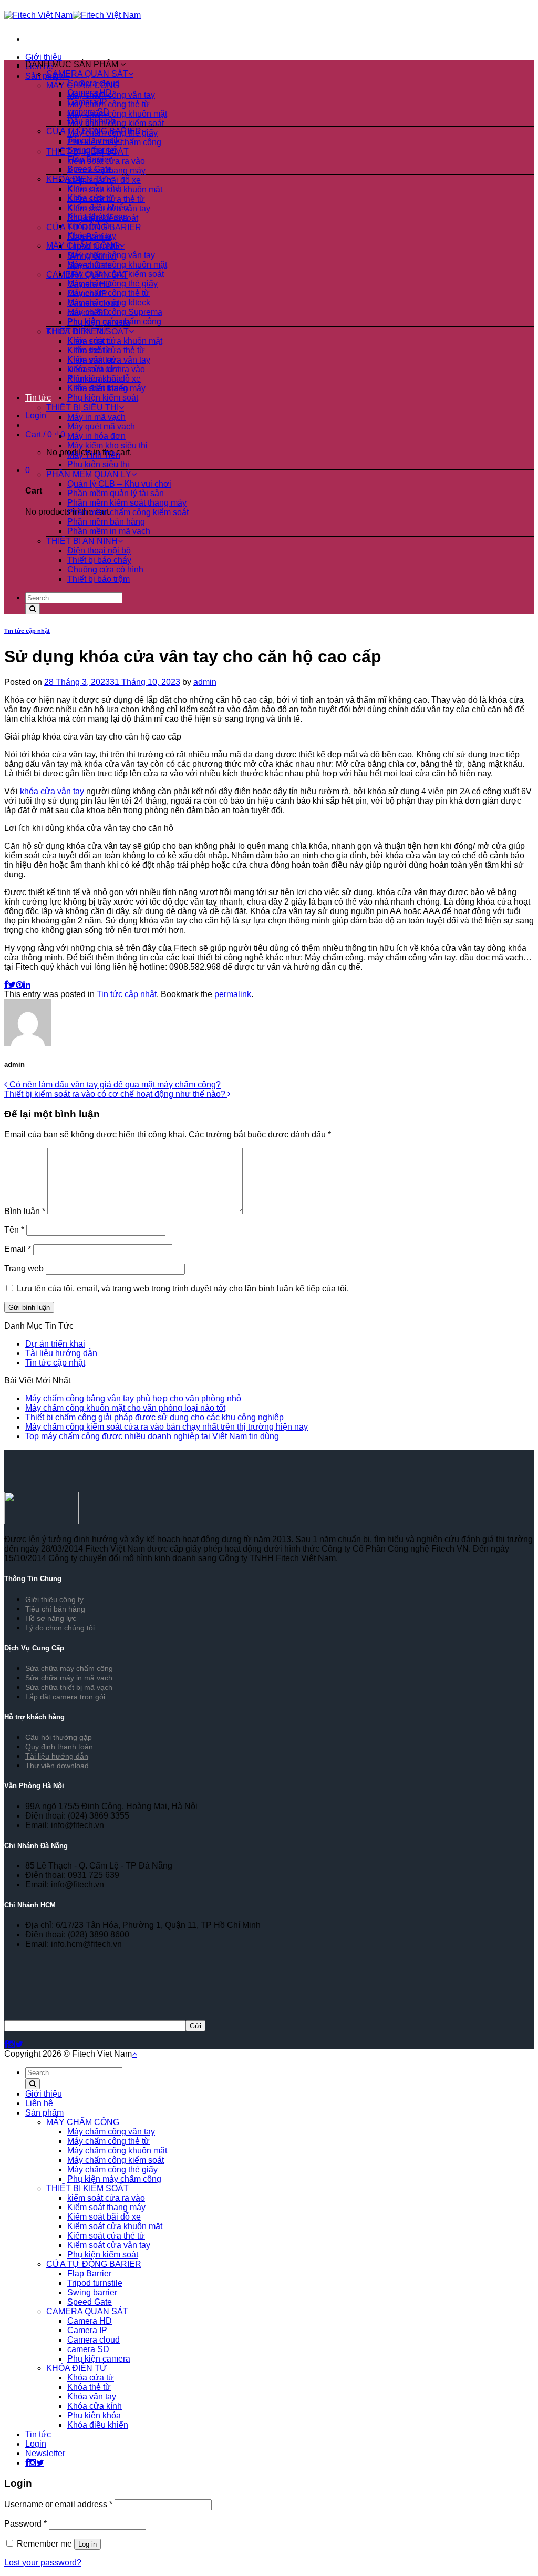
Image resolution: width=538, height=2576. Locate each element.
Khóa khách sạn (97, 217)
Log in (87, 2544)
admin (205, 682)
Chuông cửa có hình (105, 569)
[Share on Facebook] (6, 985)
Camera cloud (94, 83)
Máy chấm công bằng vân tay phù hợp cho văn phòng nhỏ (133, 1398)
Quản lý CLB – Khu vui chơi (119, 484)
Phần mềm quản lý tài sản (116, 493)
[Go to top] (134, 2054)
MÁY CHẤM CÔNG (83, 246)
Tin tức (38, 398)
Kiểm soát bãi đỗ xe (104, 379)
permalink (233, 994)
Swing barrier (92, 150)
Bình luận (25, 1211)
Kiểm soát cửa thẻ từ (106, 350)
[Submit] (33, 609)
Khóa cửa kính (95, 188)
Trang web (24, 1269)
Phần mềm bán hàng (106, 522)
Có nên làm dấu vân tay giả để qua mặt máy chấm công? (114, 1085)
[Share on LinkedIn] (27, 985)
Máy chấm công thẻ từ (108, 104)
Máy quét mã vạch (101, 427)
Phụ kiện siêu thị (98, 464)
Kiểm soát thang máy (106, 388)
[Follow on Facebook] (6, 2044)
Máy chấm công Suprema (115, 312)
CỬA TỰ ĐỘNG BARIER (94, 131)
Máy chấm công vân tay (111, 255)
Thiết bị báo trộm (99, 579)
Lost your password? (43, 2563)
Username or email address (58, 2504)
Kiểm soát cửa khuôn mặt (115, 341)
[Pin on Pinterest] (19, 985)
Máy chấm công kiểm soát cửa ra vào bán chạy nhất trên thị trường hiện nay (167, 1427)
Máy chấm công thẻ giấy (112, 284)
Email (18, 1249)
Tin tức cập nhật (27, 631)
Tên (14, 1230)
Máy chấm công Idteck (109, 302)
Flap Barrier (89, 160)
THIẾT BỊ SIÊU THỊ (82, 408)
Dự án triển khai (55, 1344)
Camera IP (87, 102)
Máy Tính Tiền (94, 455)
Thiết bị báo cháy (99, 560)
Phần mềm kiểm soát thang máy (127, 503)
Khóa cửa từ (91, 198)
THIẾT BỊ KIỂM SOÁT (87, 331)
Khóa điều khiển (98, 207)
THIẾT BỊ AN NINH (82, 541)
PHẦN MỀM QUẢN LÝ (89, 474)
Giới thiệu (44, 57)
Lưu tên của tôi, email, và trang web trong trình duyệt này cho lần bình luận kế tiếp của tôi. (183, 1289)
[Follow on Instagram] (12, 2044)
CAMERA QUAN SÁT (87, 74)
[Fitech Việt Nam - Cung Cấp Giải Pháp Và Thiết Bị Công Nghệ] (73, 15)
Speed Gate (90, 169)
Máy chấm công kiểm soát (116, 123)
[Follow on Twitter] (19, 2044)
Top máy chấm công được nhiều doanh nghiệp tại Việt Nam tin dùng (152, 1436)
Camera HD (90, 93)
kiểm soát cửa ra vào (106, 369)
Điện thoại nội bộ (99, 551)
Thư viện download (57, 1766)
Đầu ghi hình (91, 121)
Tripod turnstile (95, 141)
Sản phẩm (44, 2113)
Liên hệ (39, 2103)
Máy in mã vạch (96, 417)
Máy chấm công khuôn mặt (117, 114)
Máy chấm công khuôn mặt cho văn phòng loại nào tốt (125, 1408)
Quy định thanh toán (59, 1747)
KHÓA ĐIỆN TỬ (77, 179)
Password (25, 2524)
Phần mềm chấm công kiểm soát (128, 512)
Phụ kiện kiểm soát (103, 398)
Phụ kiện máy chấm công (114, 321)
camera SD (88, 112)
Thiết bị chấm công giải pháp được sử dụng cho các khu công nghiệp (154, 1417)
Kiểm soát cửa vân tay (109, 360)
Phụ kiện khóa (94, 2415)
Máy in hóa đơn (96, 436)
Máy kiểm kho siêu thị (107, 445)
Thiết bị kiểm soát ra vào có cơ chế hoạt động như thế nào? (116, 1094)
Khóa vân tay (92, 236)
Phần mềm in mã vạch (109, 531)
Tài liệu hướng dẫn (61, 1353)
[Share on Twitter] (12, 985)
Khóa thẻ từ (89, 226)
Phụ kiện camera (99, 2359)
